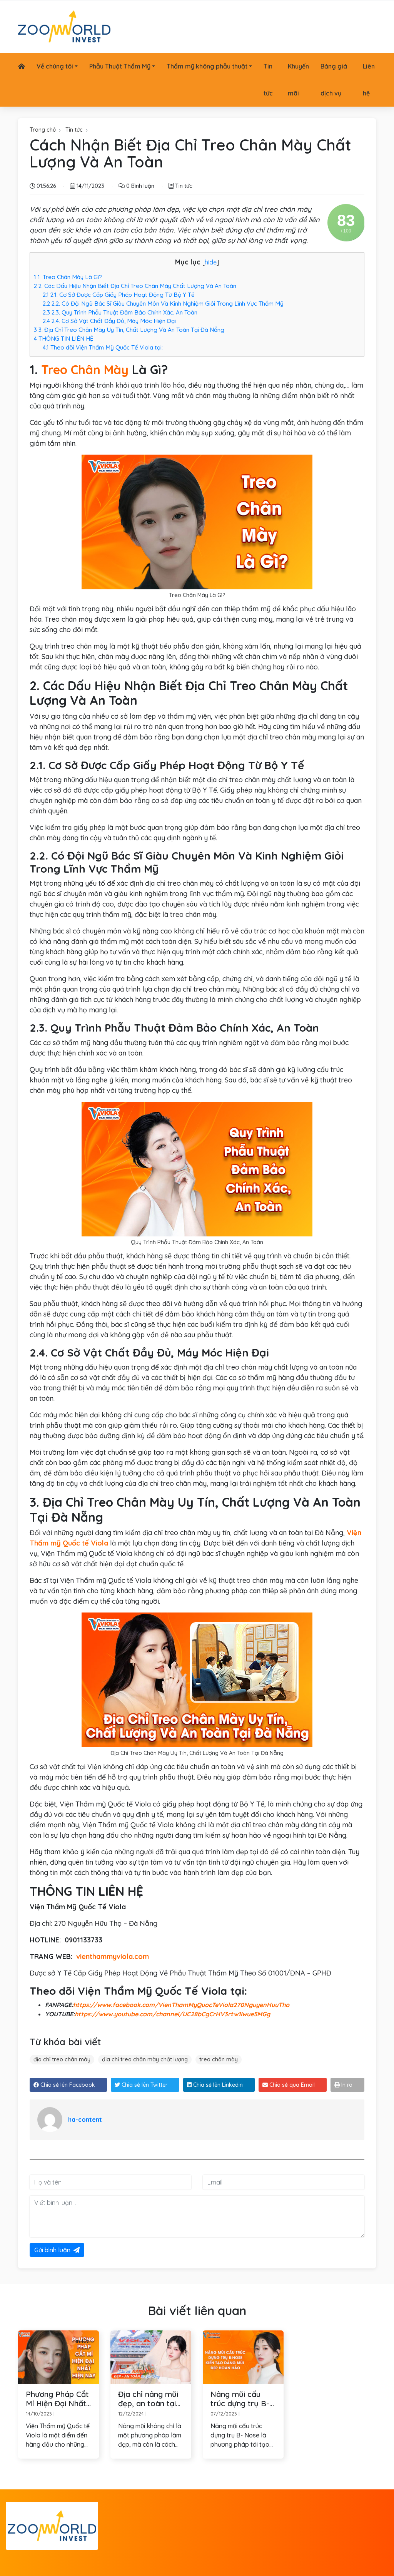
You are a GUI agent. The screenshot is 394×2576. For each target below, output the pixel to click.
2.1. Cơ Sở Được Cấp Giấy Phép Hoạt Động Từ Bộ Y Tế (119, 295)
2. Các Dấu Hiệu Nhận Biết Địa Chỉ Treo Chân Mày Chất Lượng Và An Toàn (135, 286)
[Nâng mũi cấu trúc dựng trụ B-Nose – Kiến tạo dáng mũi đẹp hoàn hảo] (243, 2356)
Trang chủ (43, 130)
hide (211, 262)
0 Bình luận (139, 186)
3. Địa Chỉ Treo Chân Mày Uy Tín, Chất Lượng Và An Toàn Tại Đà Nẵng (129, 330)
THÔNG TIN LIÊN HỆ (64, 339)
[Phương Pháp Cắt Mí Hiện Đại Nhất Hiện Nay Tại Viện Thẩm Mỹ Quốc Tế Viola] (58, 2356)
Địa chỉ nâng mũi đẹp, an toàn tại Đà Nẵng (148, 2399)
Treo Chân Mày (85, 370)
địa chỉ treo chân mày (62, 2059)
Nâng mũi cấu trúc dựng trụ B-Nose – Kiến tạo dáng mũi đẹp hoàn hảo (240, 2399)
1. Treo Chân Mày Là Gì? (68, 277)
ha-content (85, 2119)
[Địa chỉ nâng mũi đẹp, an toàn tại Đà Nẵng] (151, 2356)
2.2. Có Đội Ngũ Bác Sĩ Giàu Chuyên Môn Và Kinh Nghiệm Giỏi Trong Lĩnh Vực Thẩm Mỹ (163, 304)
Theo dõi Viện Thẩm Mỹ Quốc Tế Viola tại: (103, 347)
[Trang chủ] (22, 66)
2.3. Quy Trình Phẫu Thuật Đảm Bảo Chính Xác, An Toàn (120, 312)
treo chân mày (219, 2059)
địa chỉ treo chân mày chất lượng (145, 2059)
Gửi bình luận (52, 2250)
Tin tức (74, 130)
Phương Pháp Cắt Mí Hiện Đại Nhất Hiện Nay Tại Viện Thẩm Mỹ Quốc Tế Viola (58, 2399)
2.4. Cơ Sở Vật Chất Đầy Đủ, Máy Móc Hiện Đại (109, 321)
